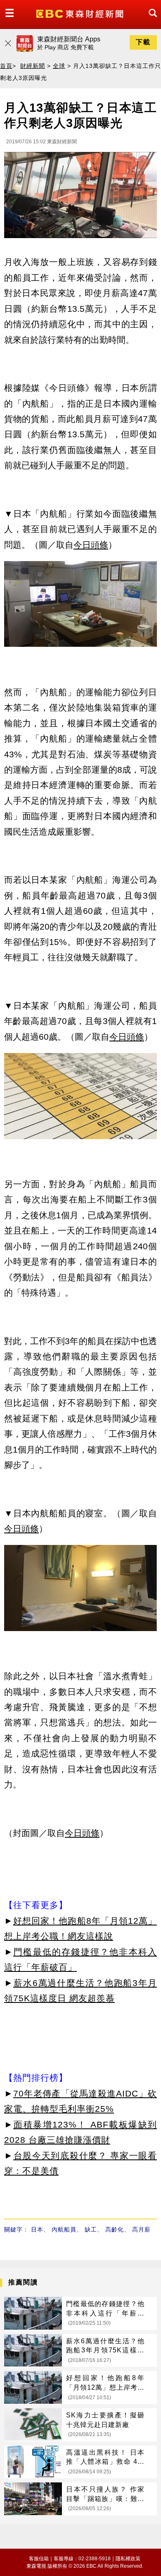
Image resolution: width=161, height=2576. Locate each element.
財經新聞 (33, 66)
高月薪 (141, 2229)
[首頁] (81, 13)
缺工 (91, 2229)
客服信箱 (39, 2559)
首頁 (6, 66)
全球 (59, 66)
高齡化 (115, 2229)
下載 (143, 42)
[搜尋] (151, 20)
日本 (37, 2229)
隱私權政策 (128, 2559)
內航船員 (64, 2229)
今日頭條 (91, 545)
